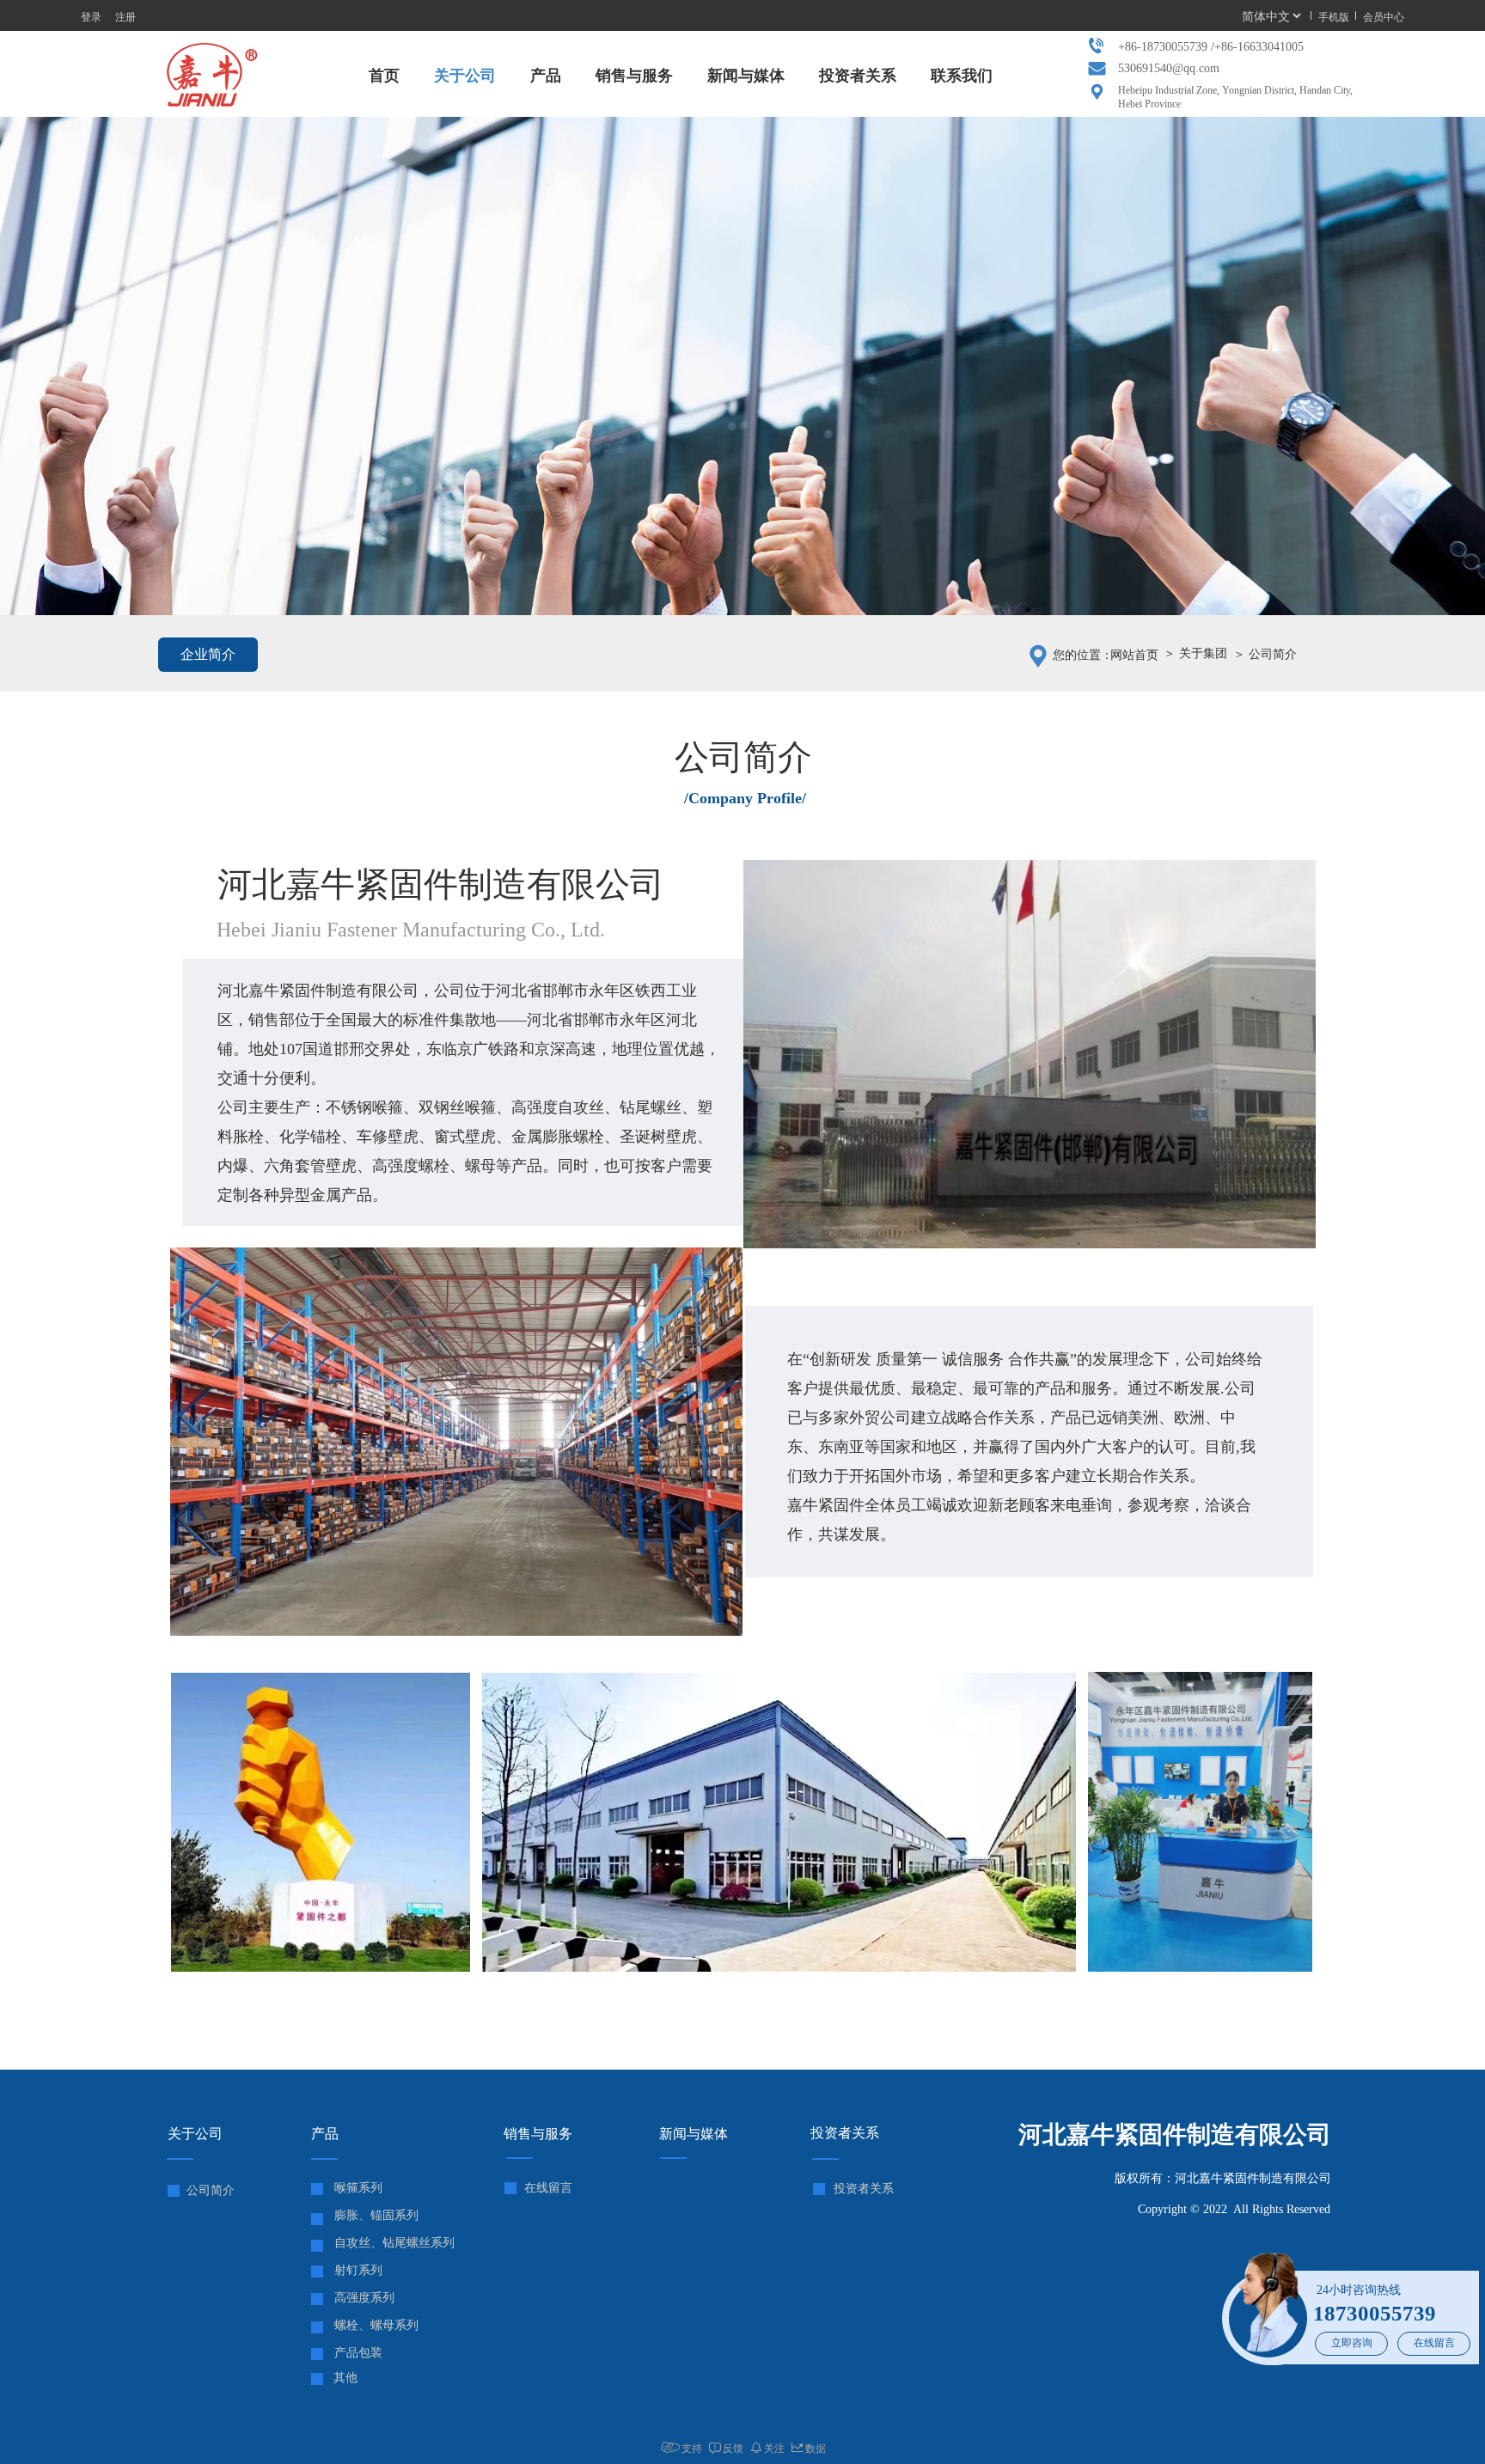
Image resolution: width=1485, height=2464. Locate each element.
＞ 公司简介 (1265, 654)
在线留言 (1434, 2343)
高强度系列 (364, 2298)
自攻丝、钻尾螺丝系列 (394, 2243)
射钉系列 (358, 2270)
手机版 (1334, 16)
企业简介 (208, 654)
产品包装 (358, 2353)
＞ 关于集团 (1195, 653)
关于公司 (465, 76)
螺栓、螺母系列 (376, 2325)
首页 (384, 76)
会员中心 (1384, 16)
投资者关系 (858, 76)
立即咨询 (1352, 2343)
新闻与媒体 (746, 76)
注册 (125, 16)
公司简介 (211, 2190)
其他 (345, 2378)
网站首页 (1134, 655)
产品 (546, 76)
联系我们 (962, 76)
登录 (91, 16)
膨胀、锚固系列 (376, 2215)
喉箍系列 (358, 2188)
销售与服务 (634, 76)
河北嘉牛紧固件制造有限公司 (1175, 2135)
